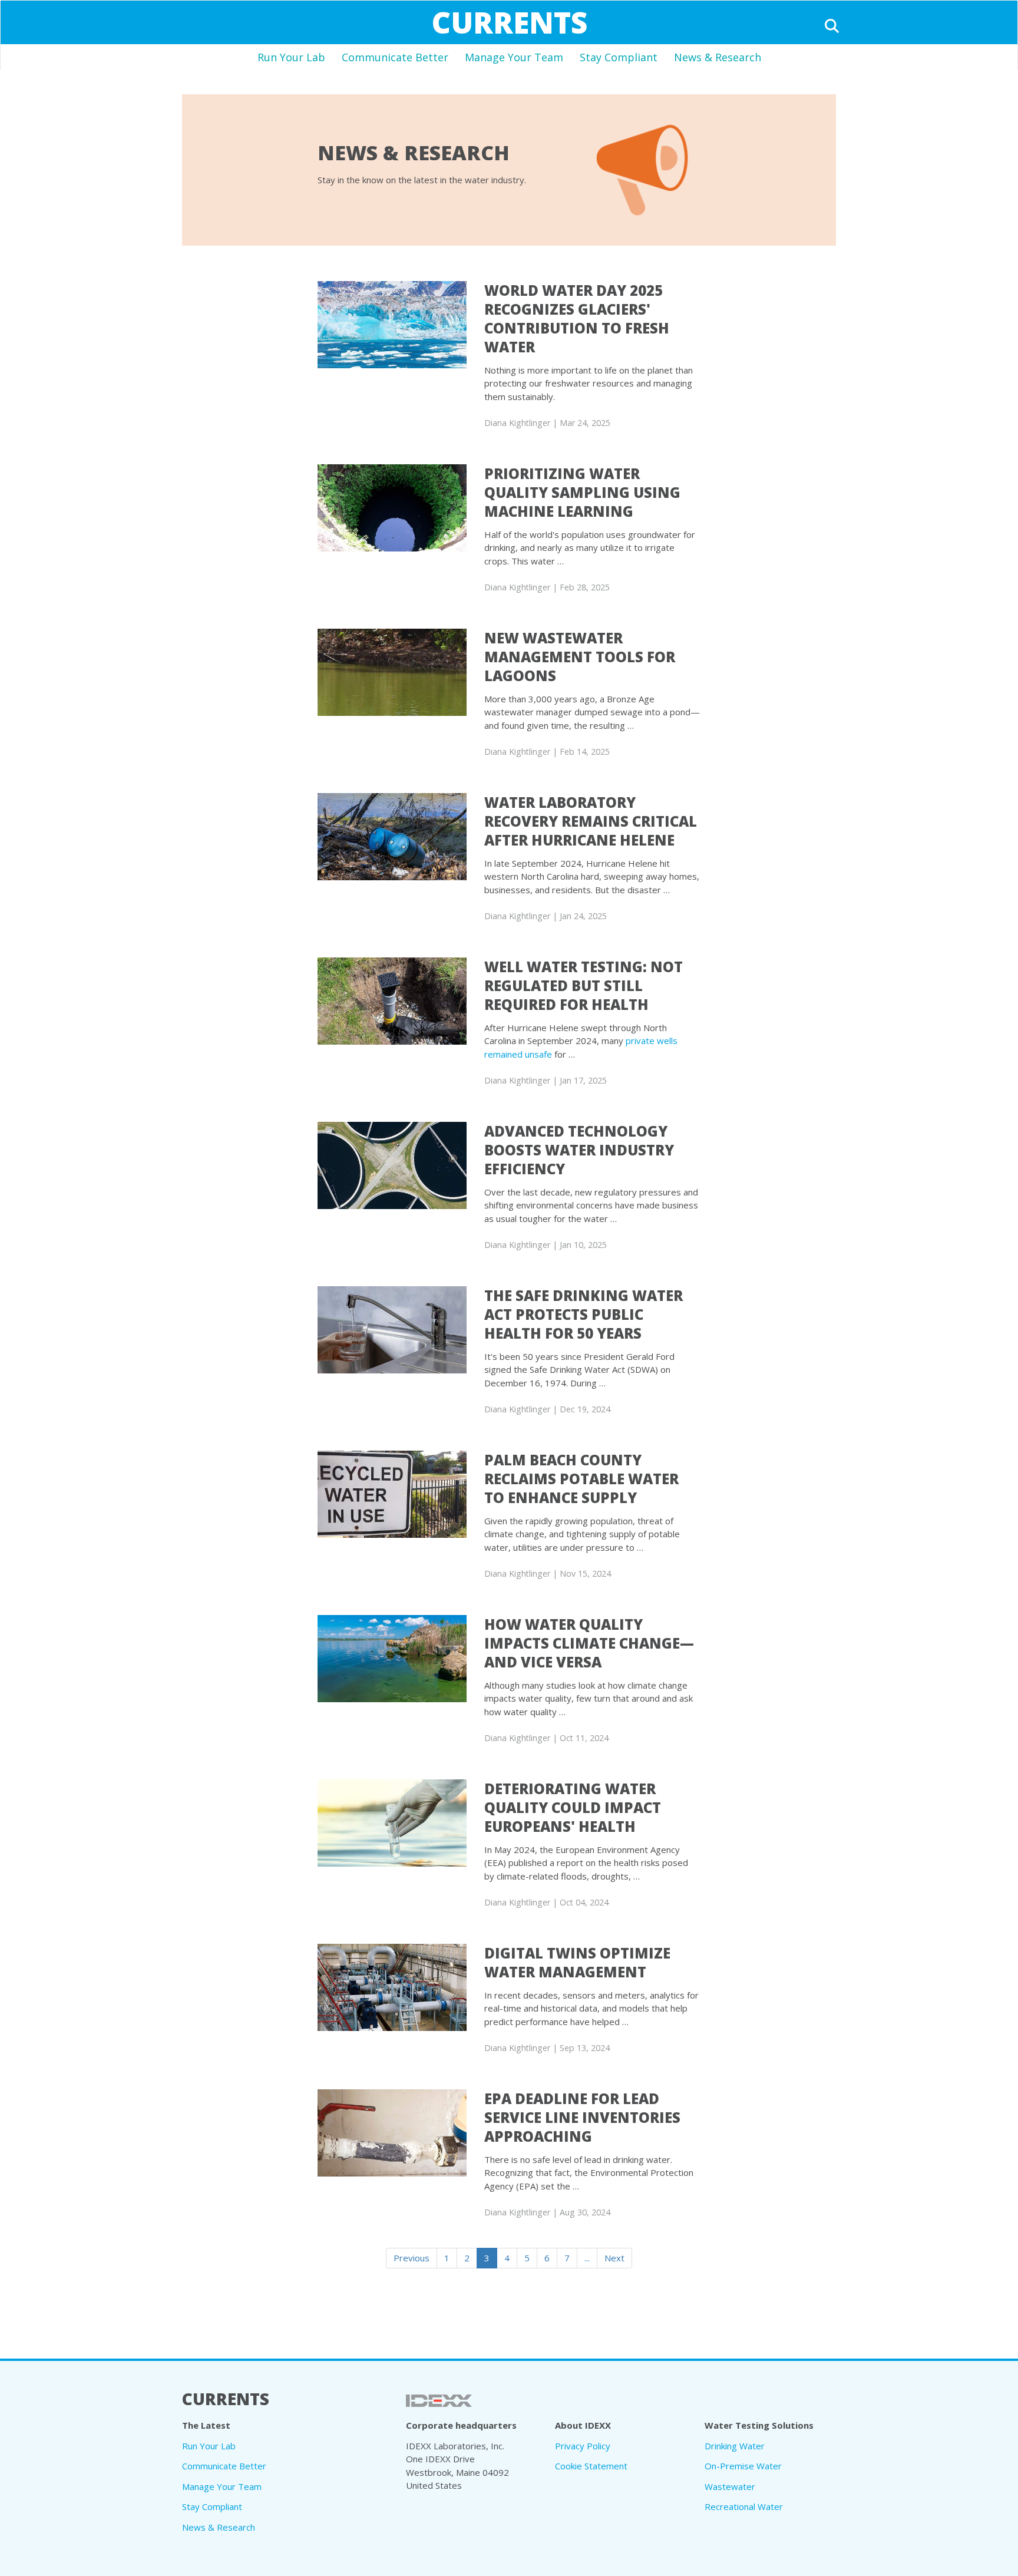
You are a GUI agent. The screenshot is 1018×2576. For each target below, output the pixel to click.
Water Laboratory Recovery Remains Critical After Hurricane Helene (591, 821)
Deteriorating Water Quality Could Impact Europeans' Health (573, 1807)
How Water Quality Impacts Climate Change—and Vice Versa (589, 1643)
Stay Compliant (619, 57)
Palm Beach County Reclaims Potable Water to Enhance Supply (581, 1479)
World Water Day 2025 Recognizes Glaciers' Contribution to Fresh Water (577, 318)
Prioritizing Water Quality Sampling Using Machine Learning (582, 492)
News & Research (718, 57)
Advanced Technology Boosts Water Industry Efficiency (579, 1150)
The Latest (206, 2425)
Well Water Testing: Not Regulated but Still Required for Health (584, 985)
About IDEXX (583, 2425)
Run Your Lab (291, 57)
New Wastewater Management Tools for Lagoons (580, 657)
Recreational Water (744, 2506)
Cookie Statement (591, 2466)
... (587, 2258)
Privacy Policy (583, 2446)
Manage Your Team (514, 57)
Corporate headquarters (461, 2425)
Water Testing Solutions (759, 2425)
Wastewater (730, 2486)
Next (614, 2258)
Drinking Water (735, 2446)
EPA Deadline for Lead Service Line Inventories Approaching (582, 2117)
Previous (412, 2258)
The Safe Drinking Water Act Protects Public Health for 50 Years (584, 1314)
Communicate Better (395, 57)
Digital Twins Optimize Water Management (577, 1962)
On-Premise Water (743, 2466)
